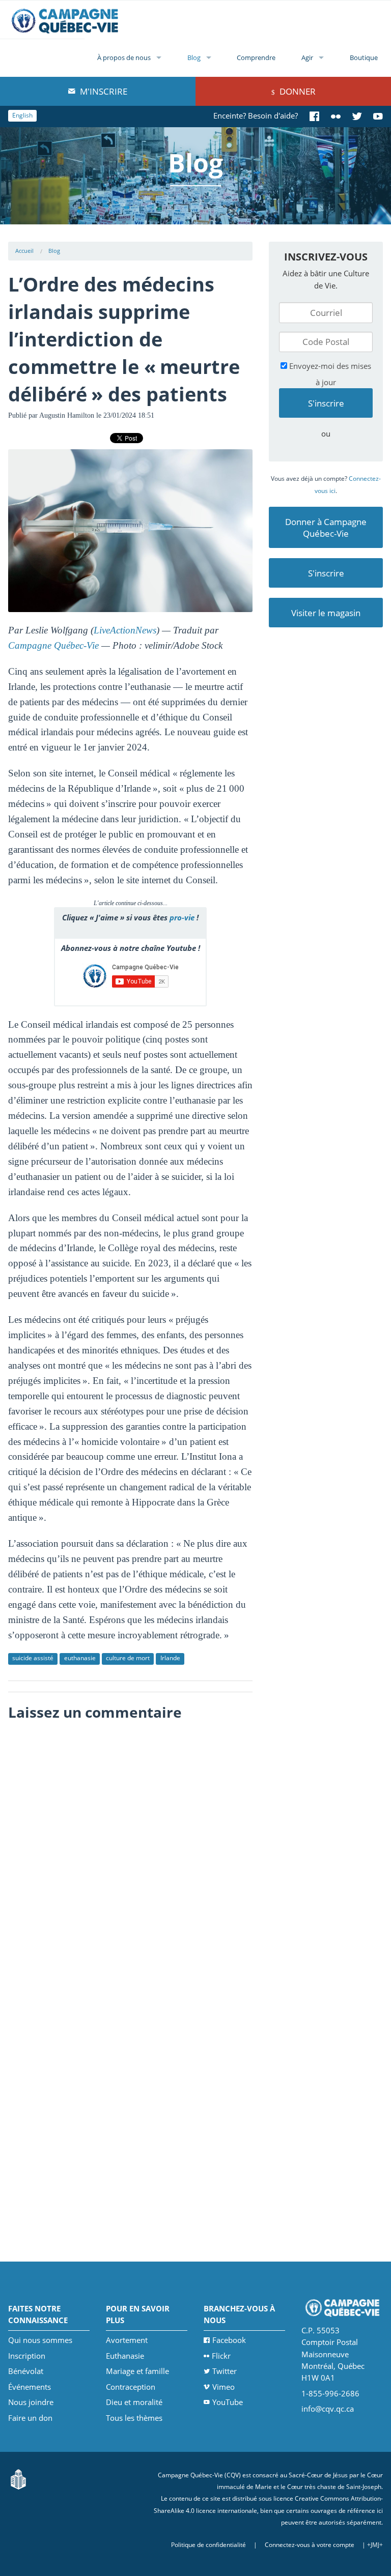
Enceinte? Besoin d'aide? (256, 115)
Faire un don (30, 2418)
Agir (307, 57)
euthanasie (80, 1658)
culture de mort (128, 1658)
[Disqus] (131, 1854)
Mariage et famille (137, 2371)
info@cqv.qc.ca (328, 2409)
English (22, 115)
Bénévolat (26, 2371)
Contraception (131, 2387)
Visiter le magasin (326, 613)
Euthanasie (125, 2356)
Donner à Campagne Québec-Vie (326, 528)
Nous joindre (31, 2402)
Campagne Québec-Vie (53, 645)
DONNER (297, 91)
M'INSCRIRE (103, 91)
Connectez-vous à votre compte (310, 2545)
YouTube (228, 2402)
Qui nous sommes (40, 2340)
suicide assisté (33, 1658)
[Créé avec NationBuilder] (18, 2479)
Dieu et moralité (134, 2402)
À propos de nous (124, 57)
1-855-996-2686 (330, 2393)
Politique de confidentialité (208, 2545)
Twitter (225, 2371)
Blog (194, 57)
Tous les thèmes (134, 2418)
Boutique (364, 57)
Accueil (24, 251)
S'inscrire (326, 573)
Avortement (127, 2340)
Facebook (229, 2340)
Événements (30, 2387)
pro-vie (182, 917)
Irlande (170, 1658)
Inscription (27, 2356)
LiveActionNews (125, 630)
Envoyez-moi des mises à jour (329, 374)
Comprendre (256, 57)
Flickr (221, 2356)
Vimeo (224, 2387)
